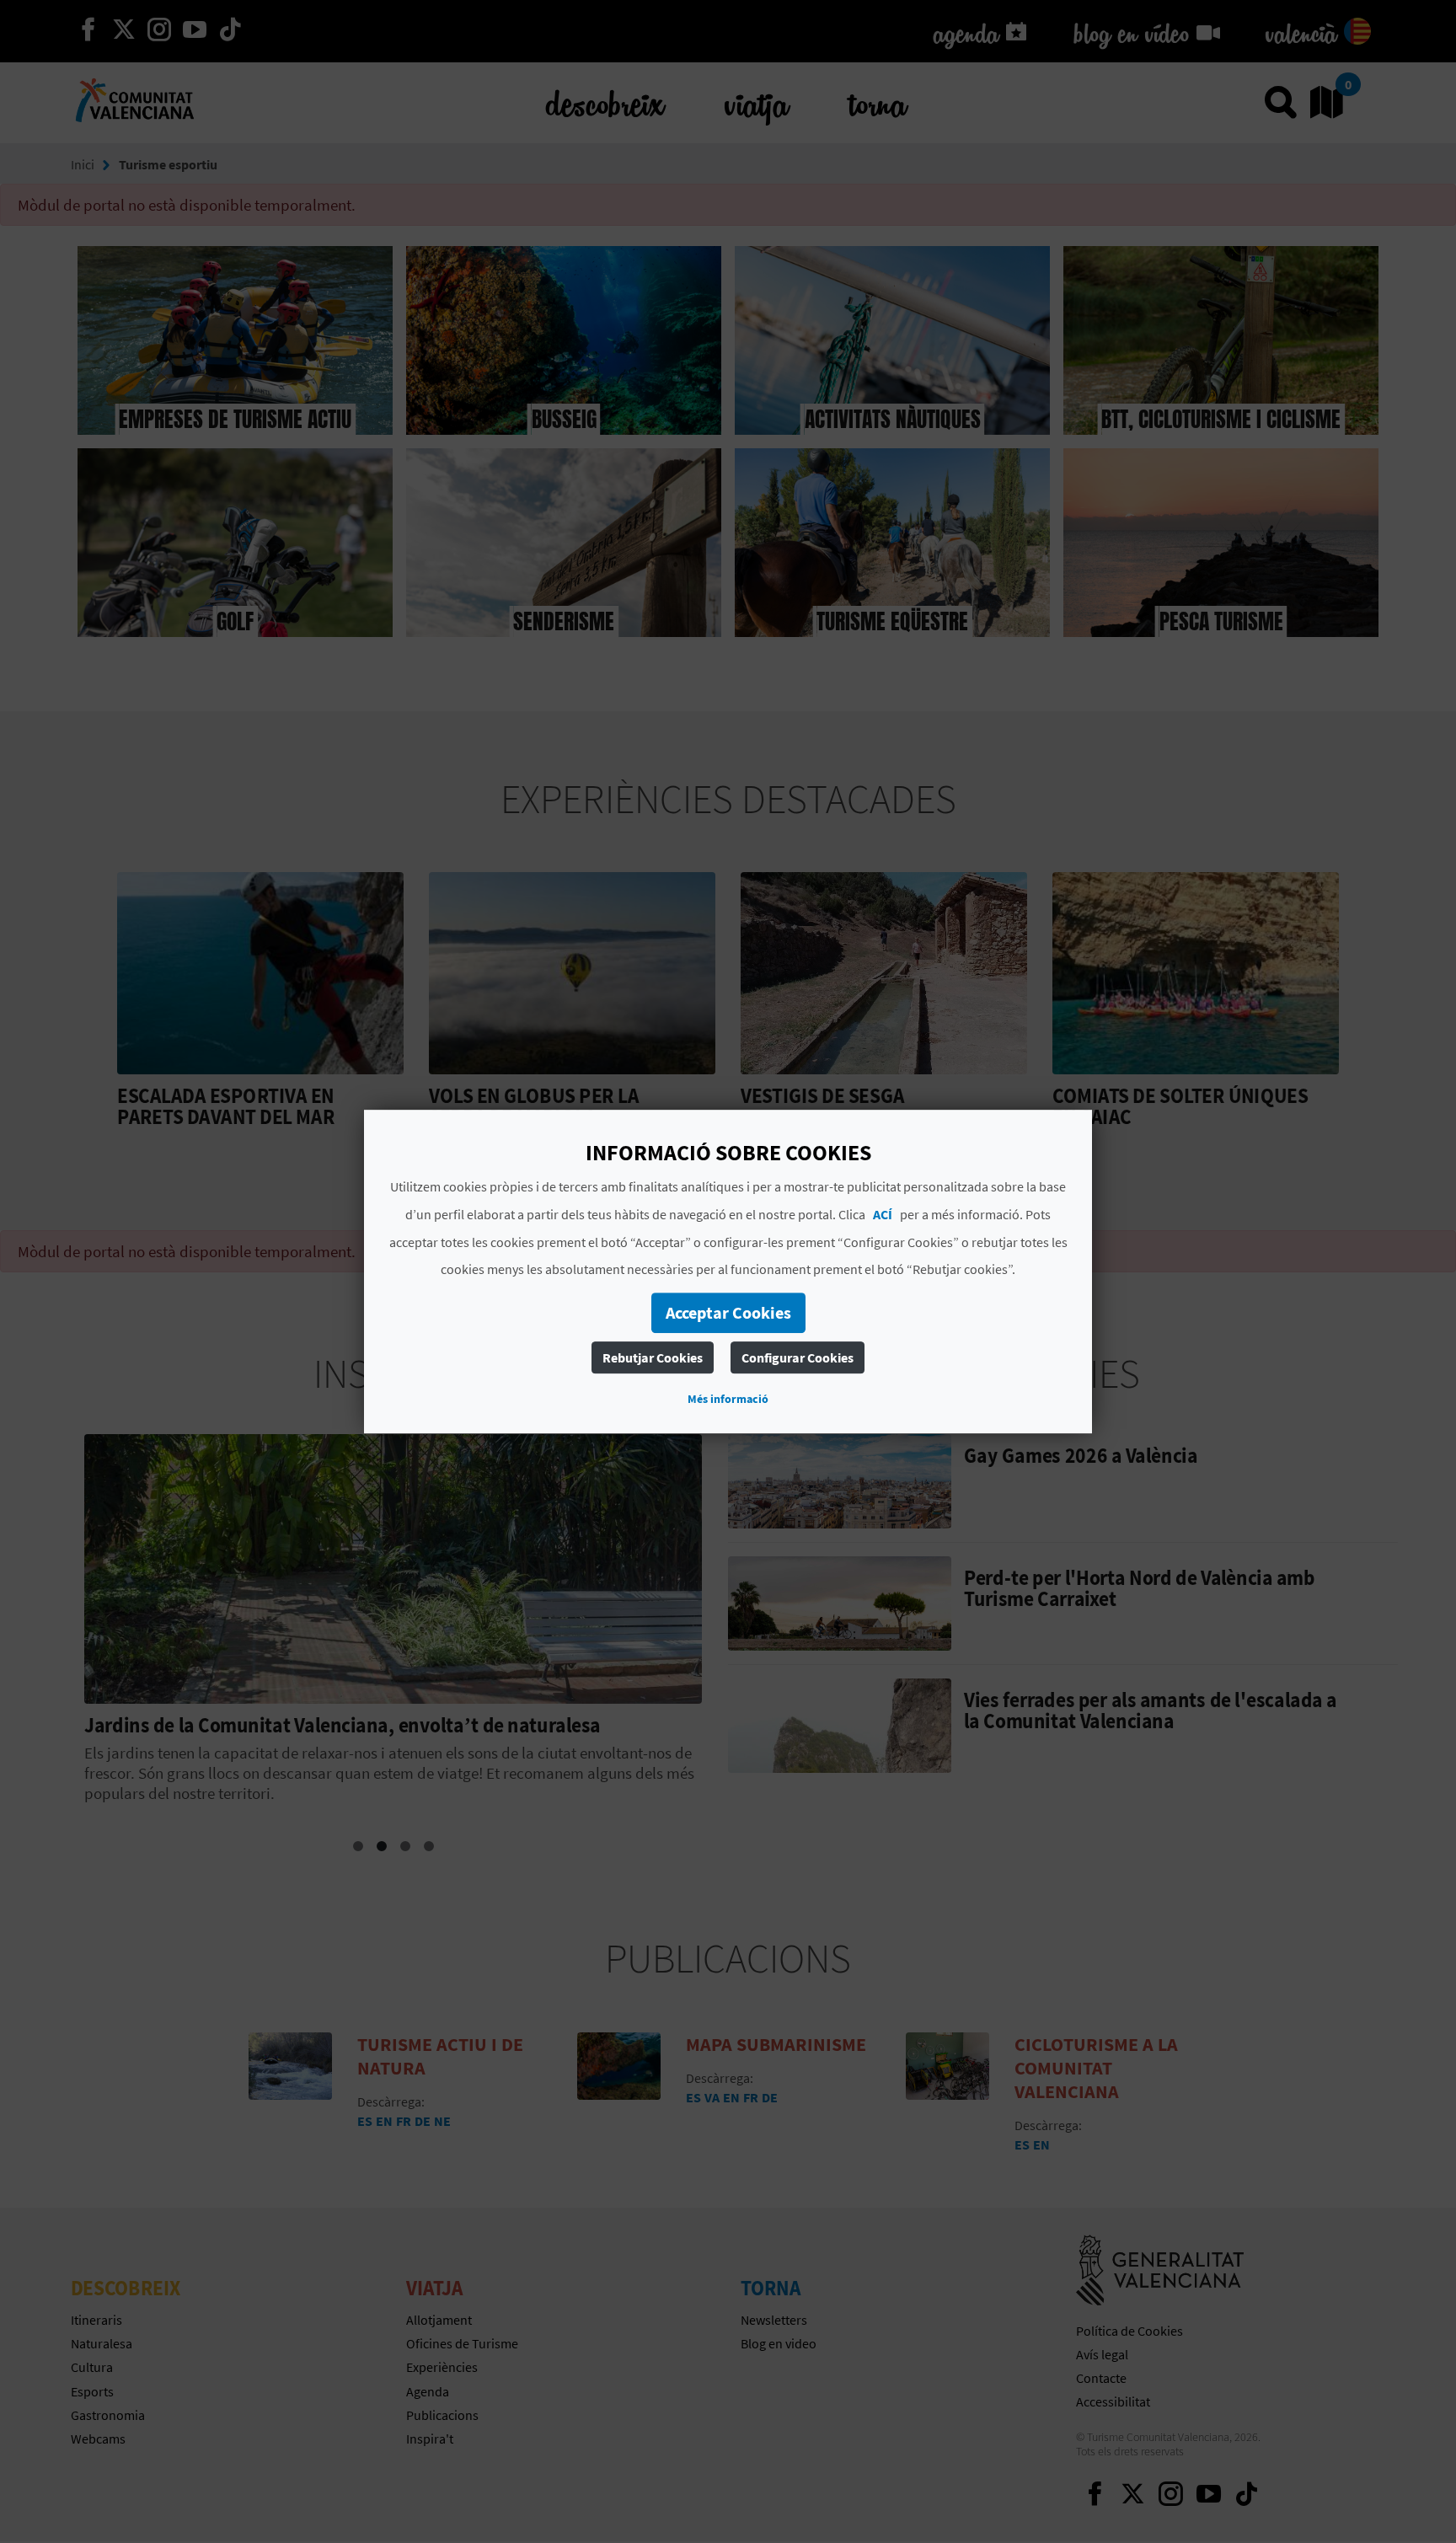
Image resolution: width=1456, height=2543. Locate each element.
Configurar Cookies (798, 1357)
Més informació (728, 1399)
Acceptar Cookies (728, 1312)
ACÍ (883, 1214)
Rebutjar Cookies (653, 1357)
